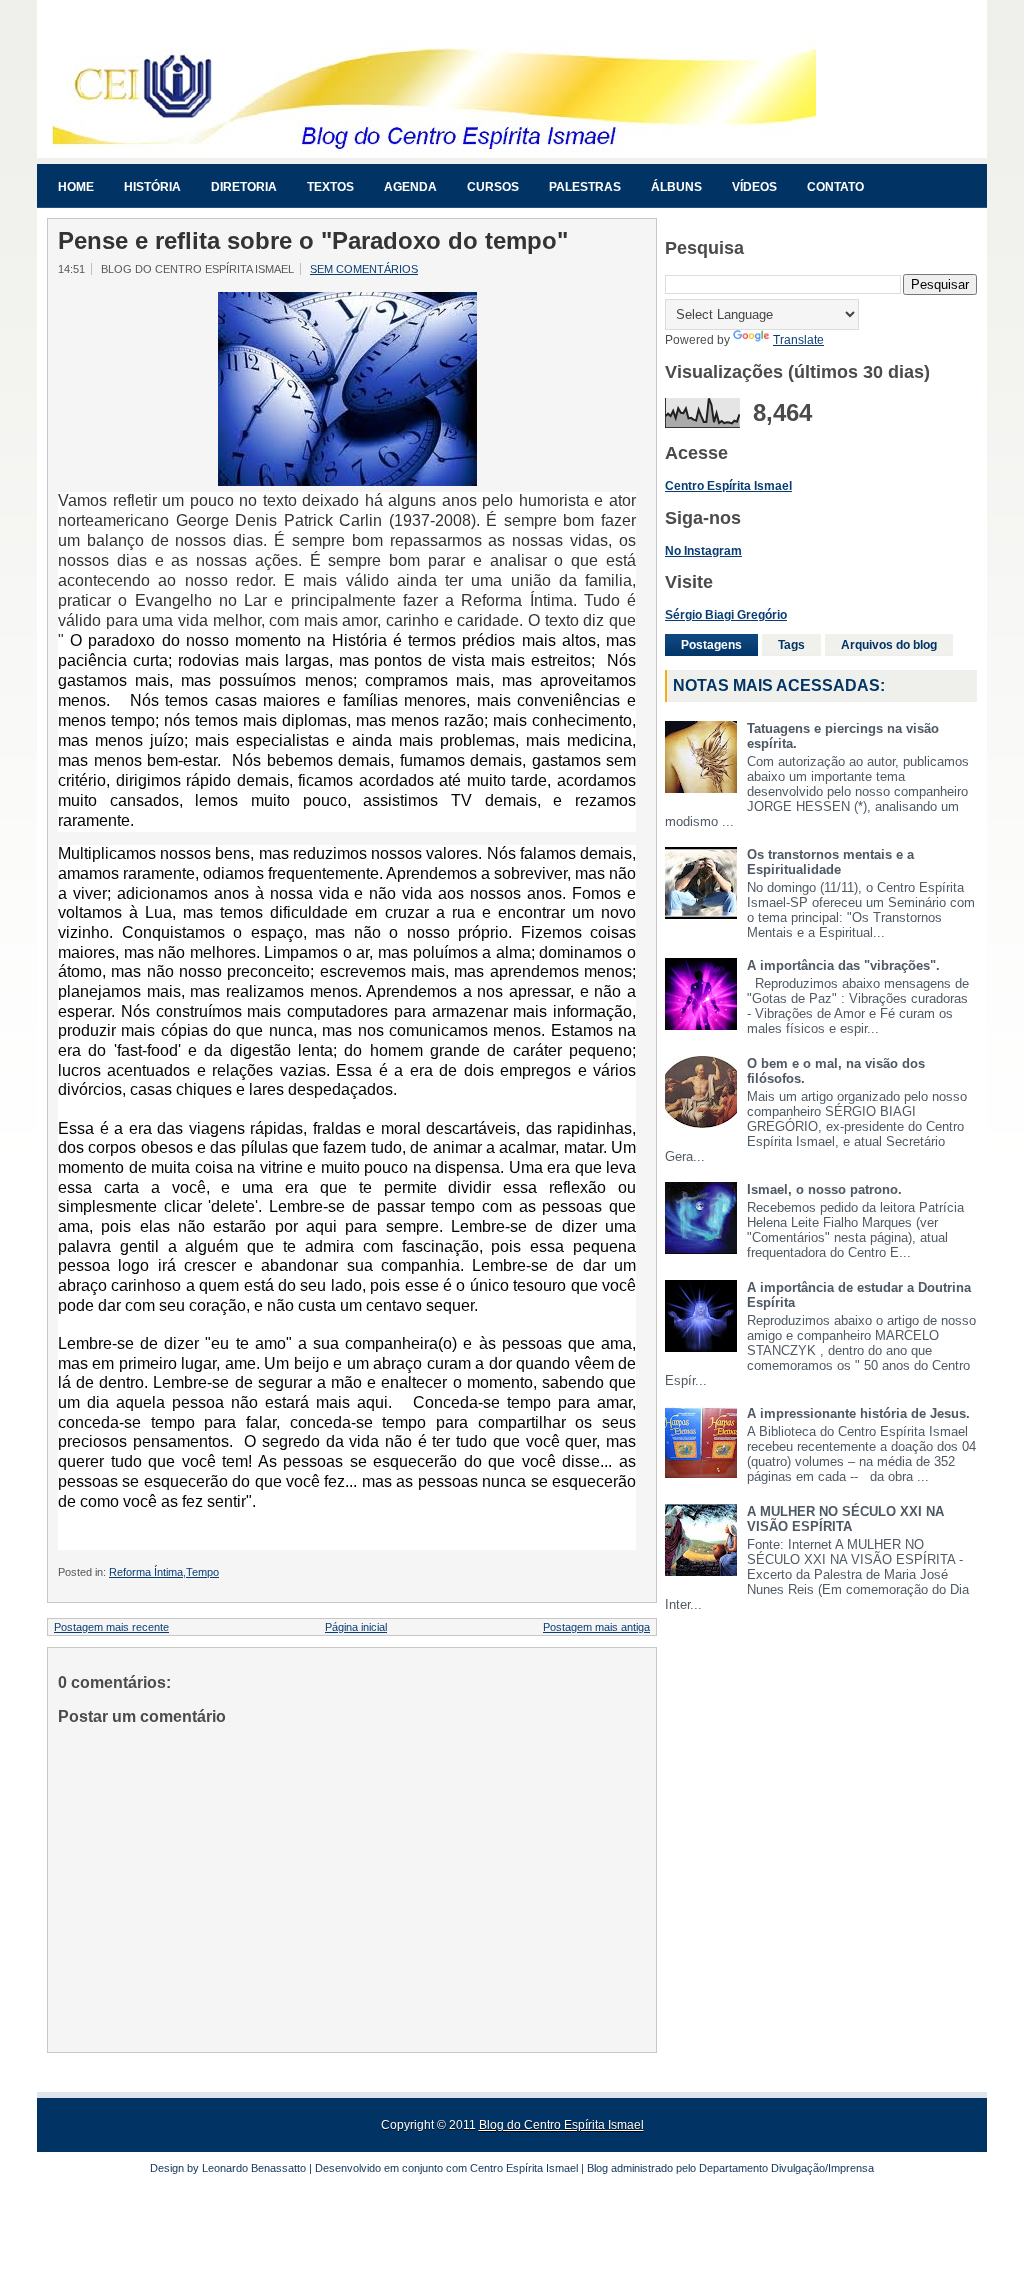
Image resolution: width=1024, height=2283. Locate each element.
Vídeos (754, 187)
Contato (835, 187)
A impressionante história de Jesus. (858, 1413)
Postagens (711, 645)
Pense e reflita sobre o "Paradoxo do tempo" (313, 241)
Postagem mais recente (111, 1627)
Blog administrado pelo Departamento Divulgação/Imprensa (730, 2168)
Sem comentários (364, 269)
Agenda (410, 187)
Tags (791, 645)
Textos (330, 187)
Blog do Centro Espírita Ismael (561, 2125)
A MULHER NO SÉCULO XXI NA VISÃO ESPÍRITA (845, 1519)
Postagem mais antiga (596, 1627)
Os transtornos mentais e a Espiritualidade (830, 862)
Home (76, 187)
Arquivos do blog (889, 645)
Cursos (493, 187)
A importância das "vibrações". (843, 965)
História (152, 187)
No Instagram (703, 551)
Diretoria (244, 187)
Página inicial (356, 1627)
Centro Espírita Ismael (524, 2168)
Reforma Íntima (146, 1572)
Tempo (202, 1572)
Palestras (585, 187)
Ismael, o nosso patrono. (824, 1189)
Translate (798, 340)
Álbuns (676, 187)
